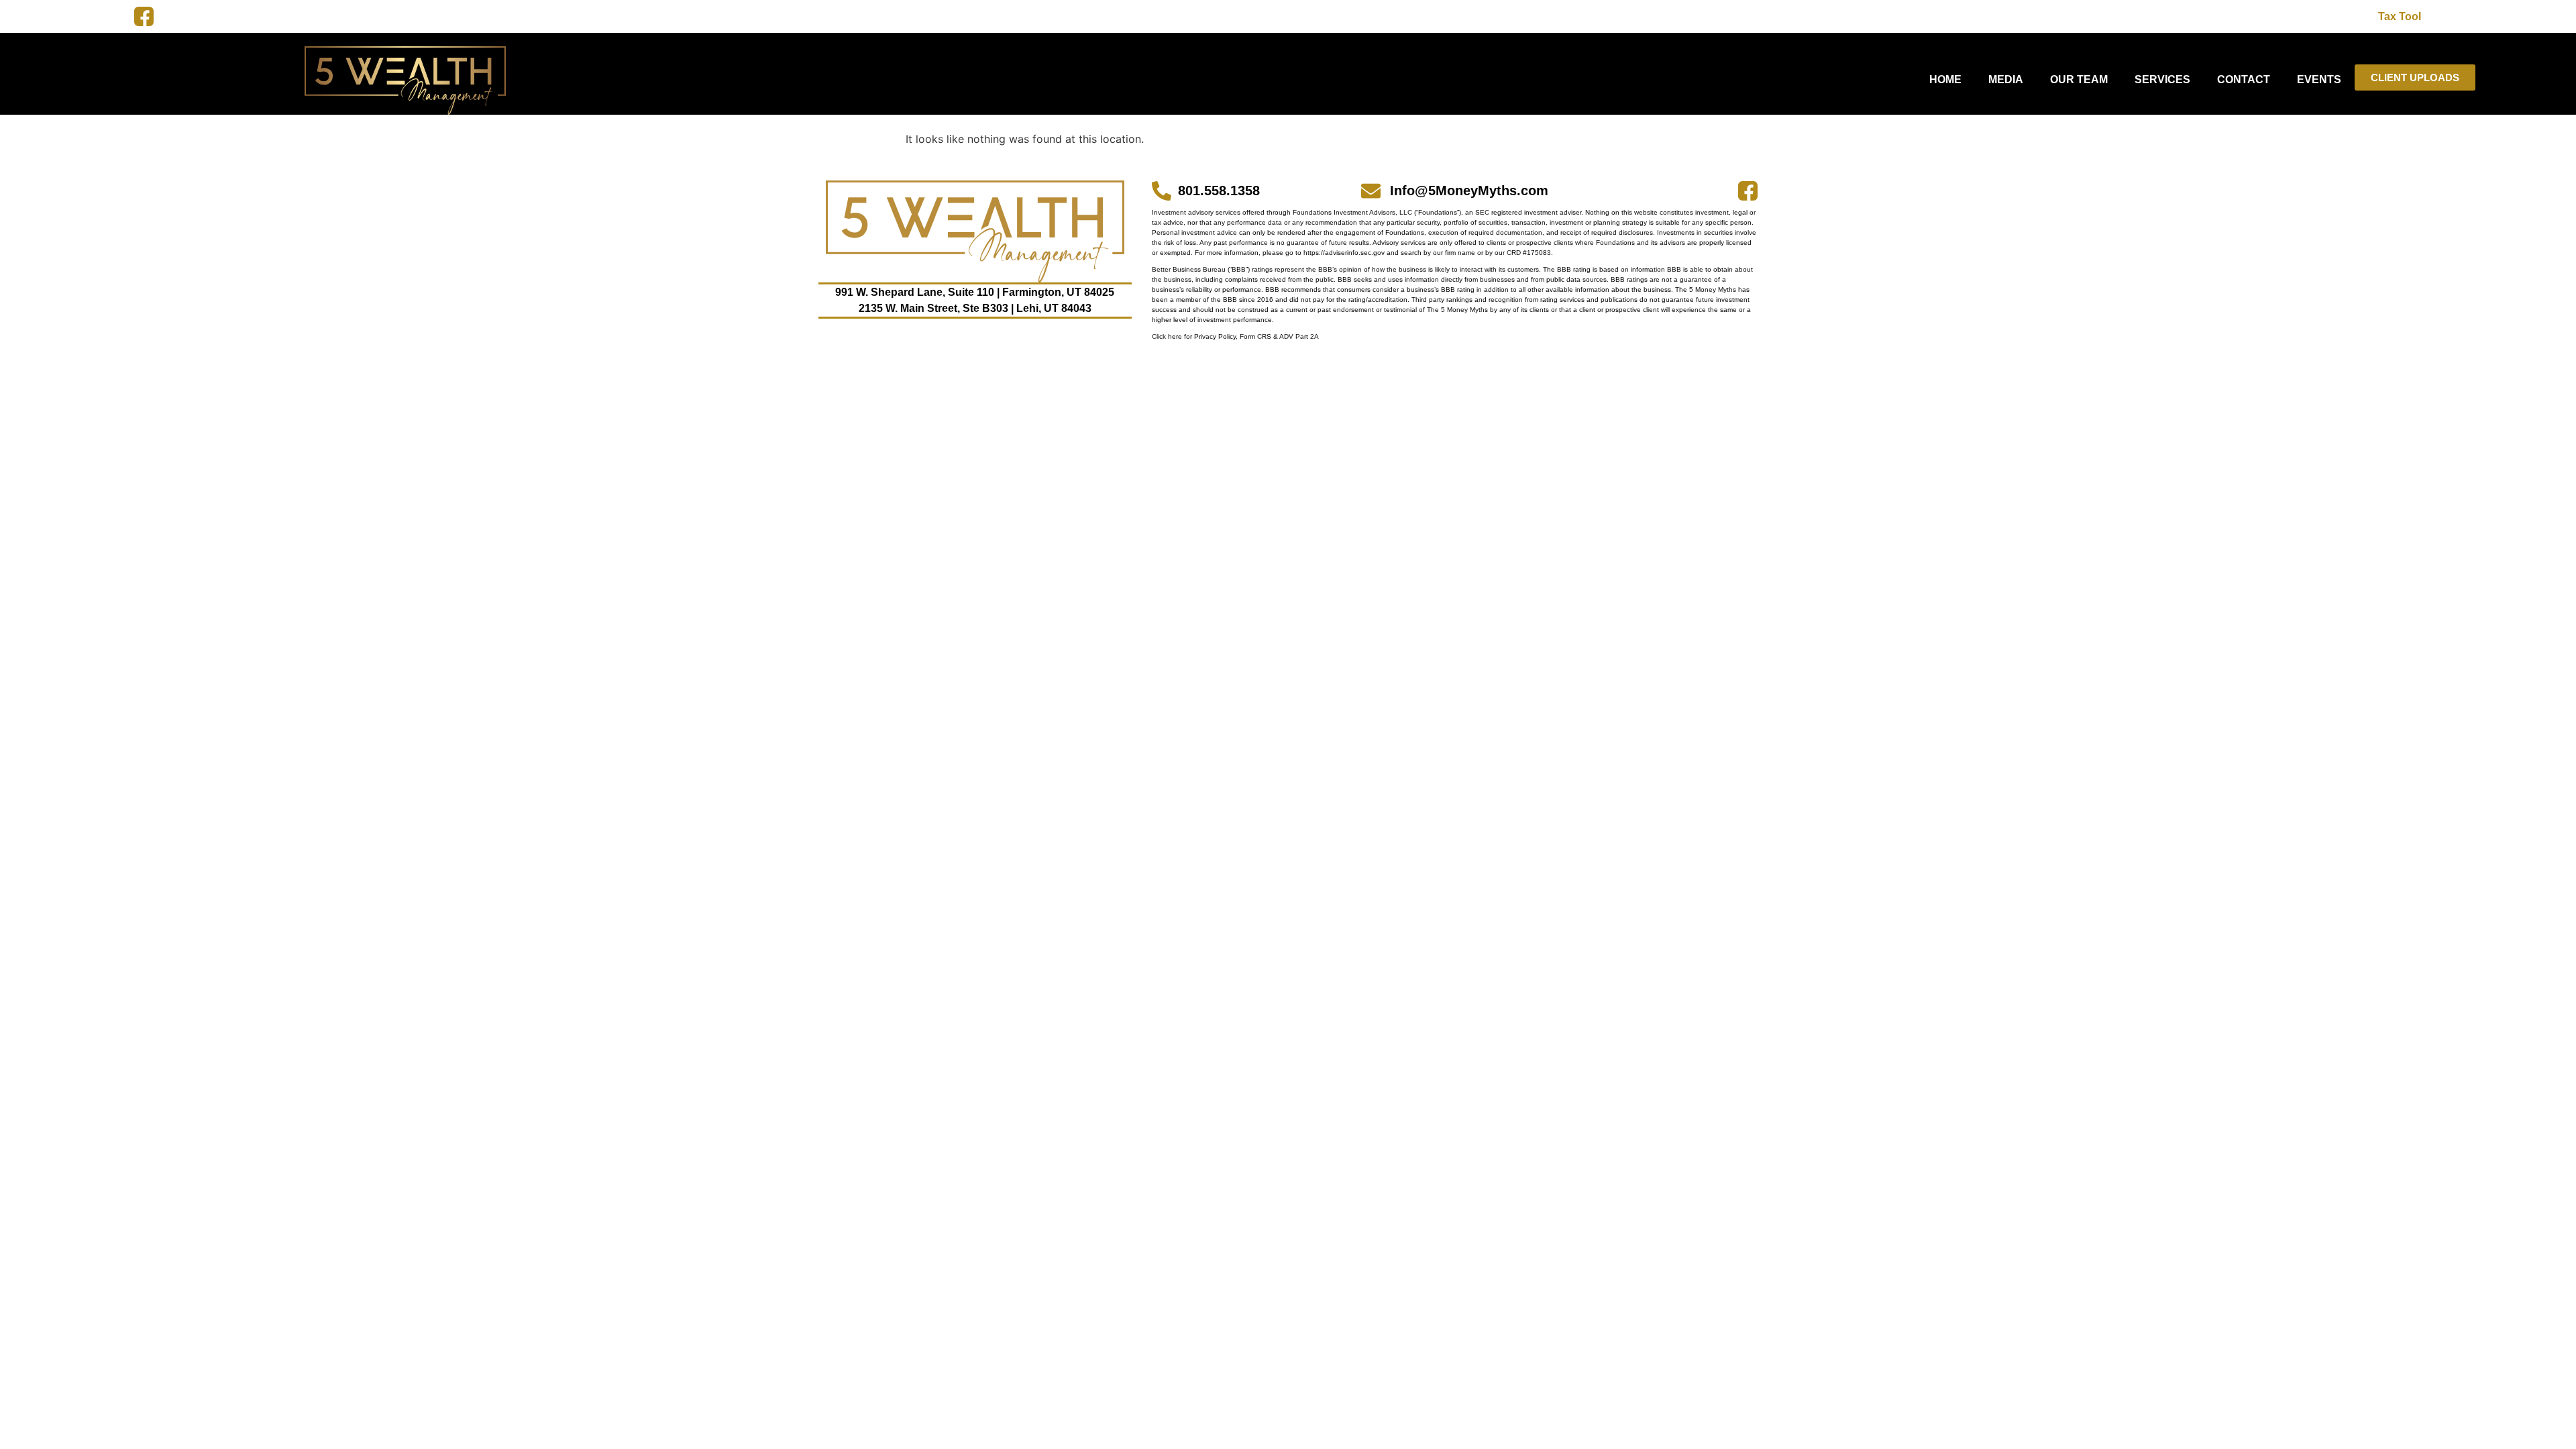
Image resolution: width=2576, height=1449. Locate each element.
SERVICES (2162, 79)
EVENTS (2319, 79)
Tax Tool (2400, 16)
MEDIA (2006, 79)
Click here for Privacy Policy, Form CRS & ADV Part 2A (1235, 336)
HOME (1945, 79)
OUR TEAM (2079, 79)
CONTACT (2244, 79)
